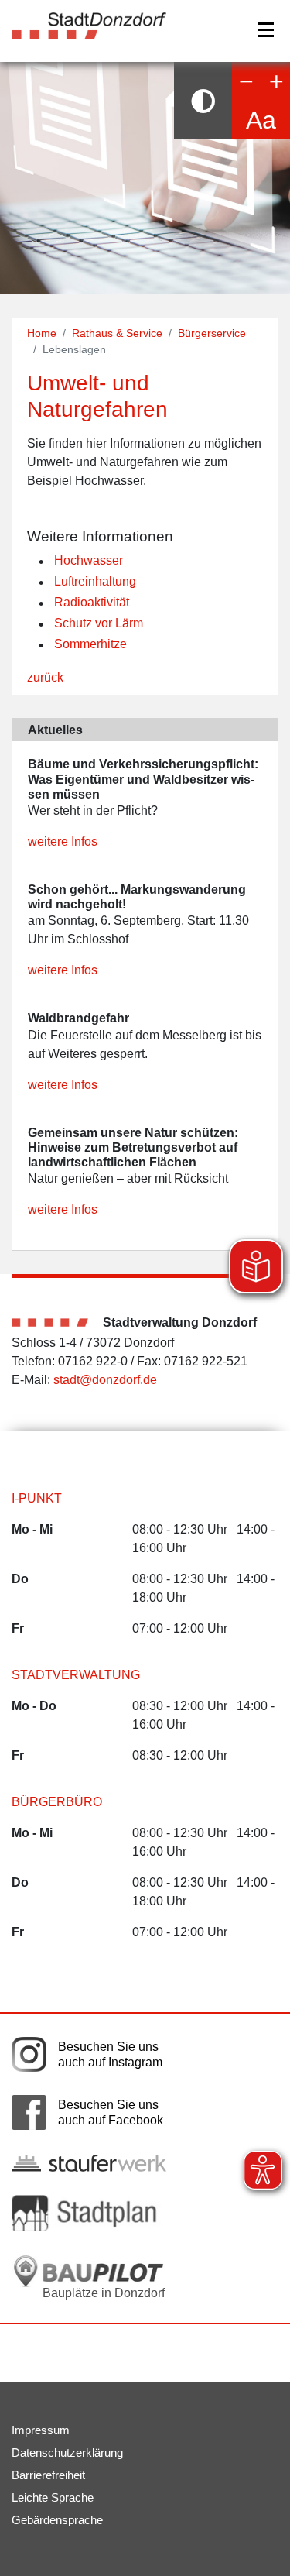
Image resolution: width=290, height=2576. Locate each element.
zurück (45, 677)
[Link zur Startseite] (89, 25)
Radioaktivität (92, 602)
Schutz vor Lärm (99, 623)
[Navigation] (266, 30)
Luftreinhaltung (95, 581)
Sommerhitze (90, 644)
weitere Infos (63, 841)
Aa (261, 120)
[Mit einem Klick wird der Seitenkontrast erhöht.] (203, 101)
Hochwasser (89, 560)
